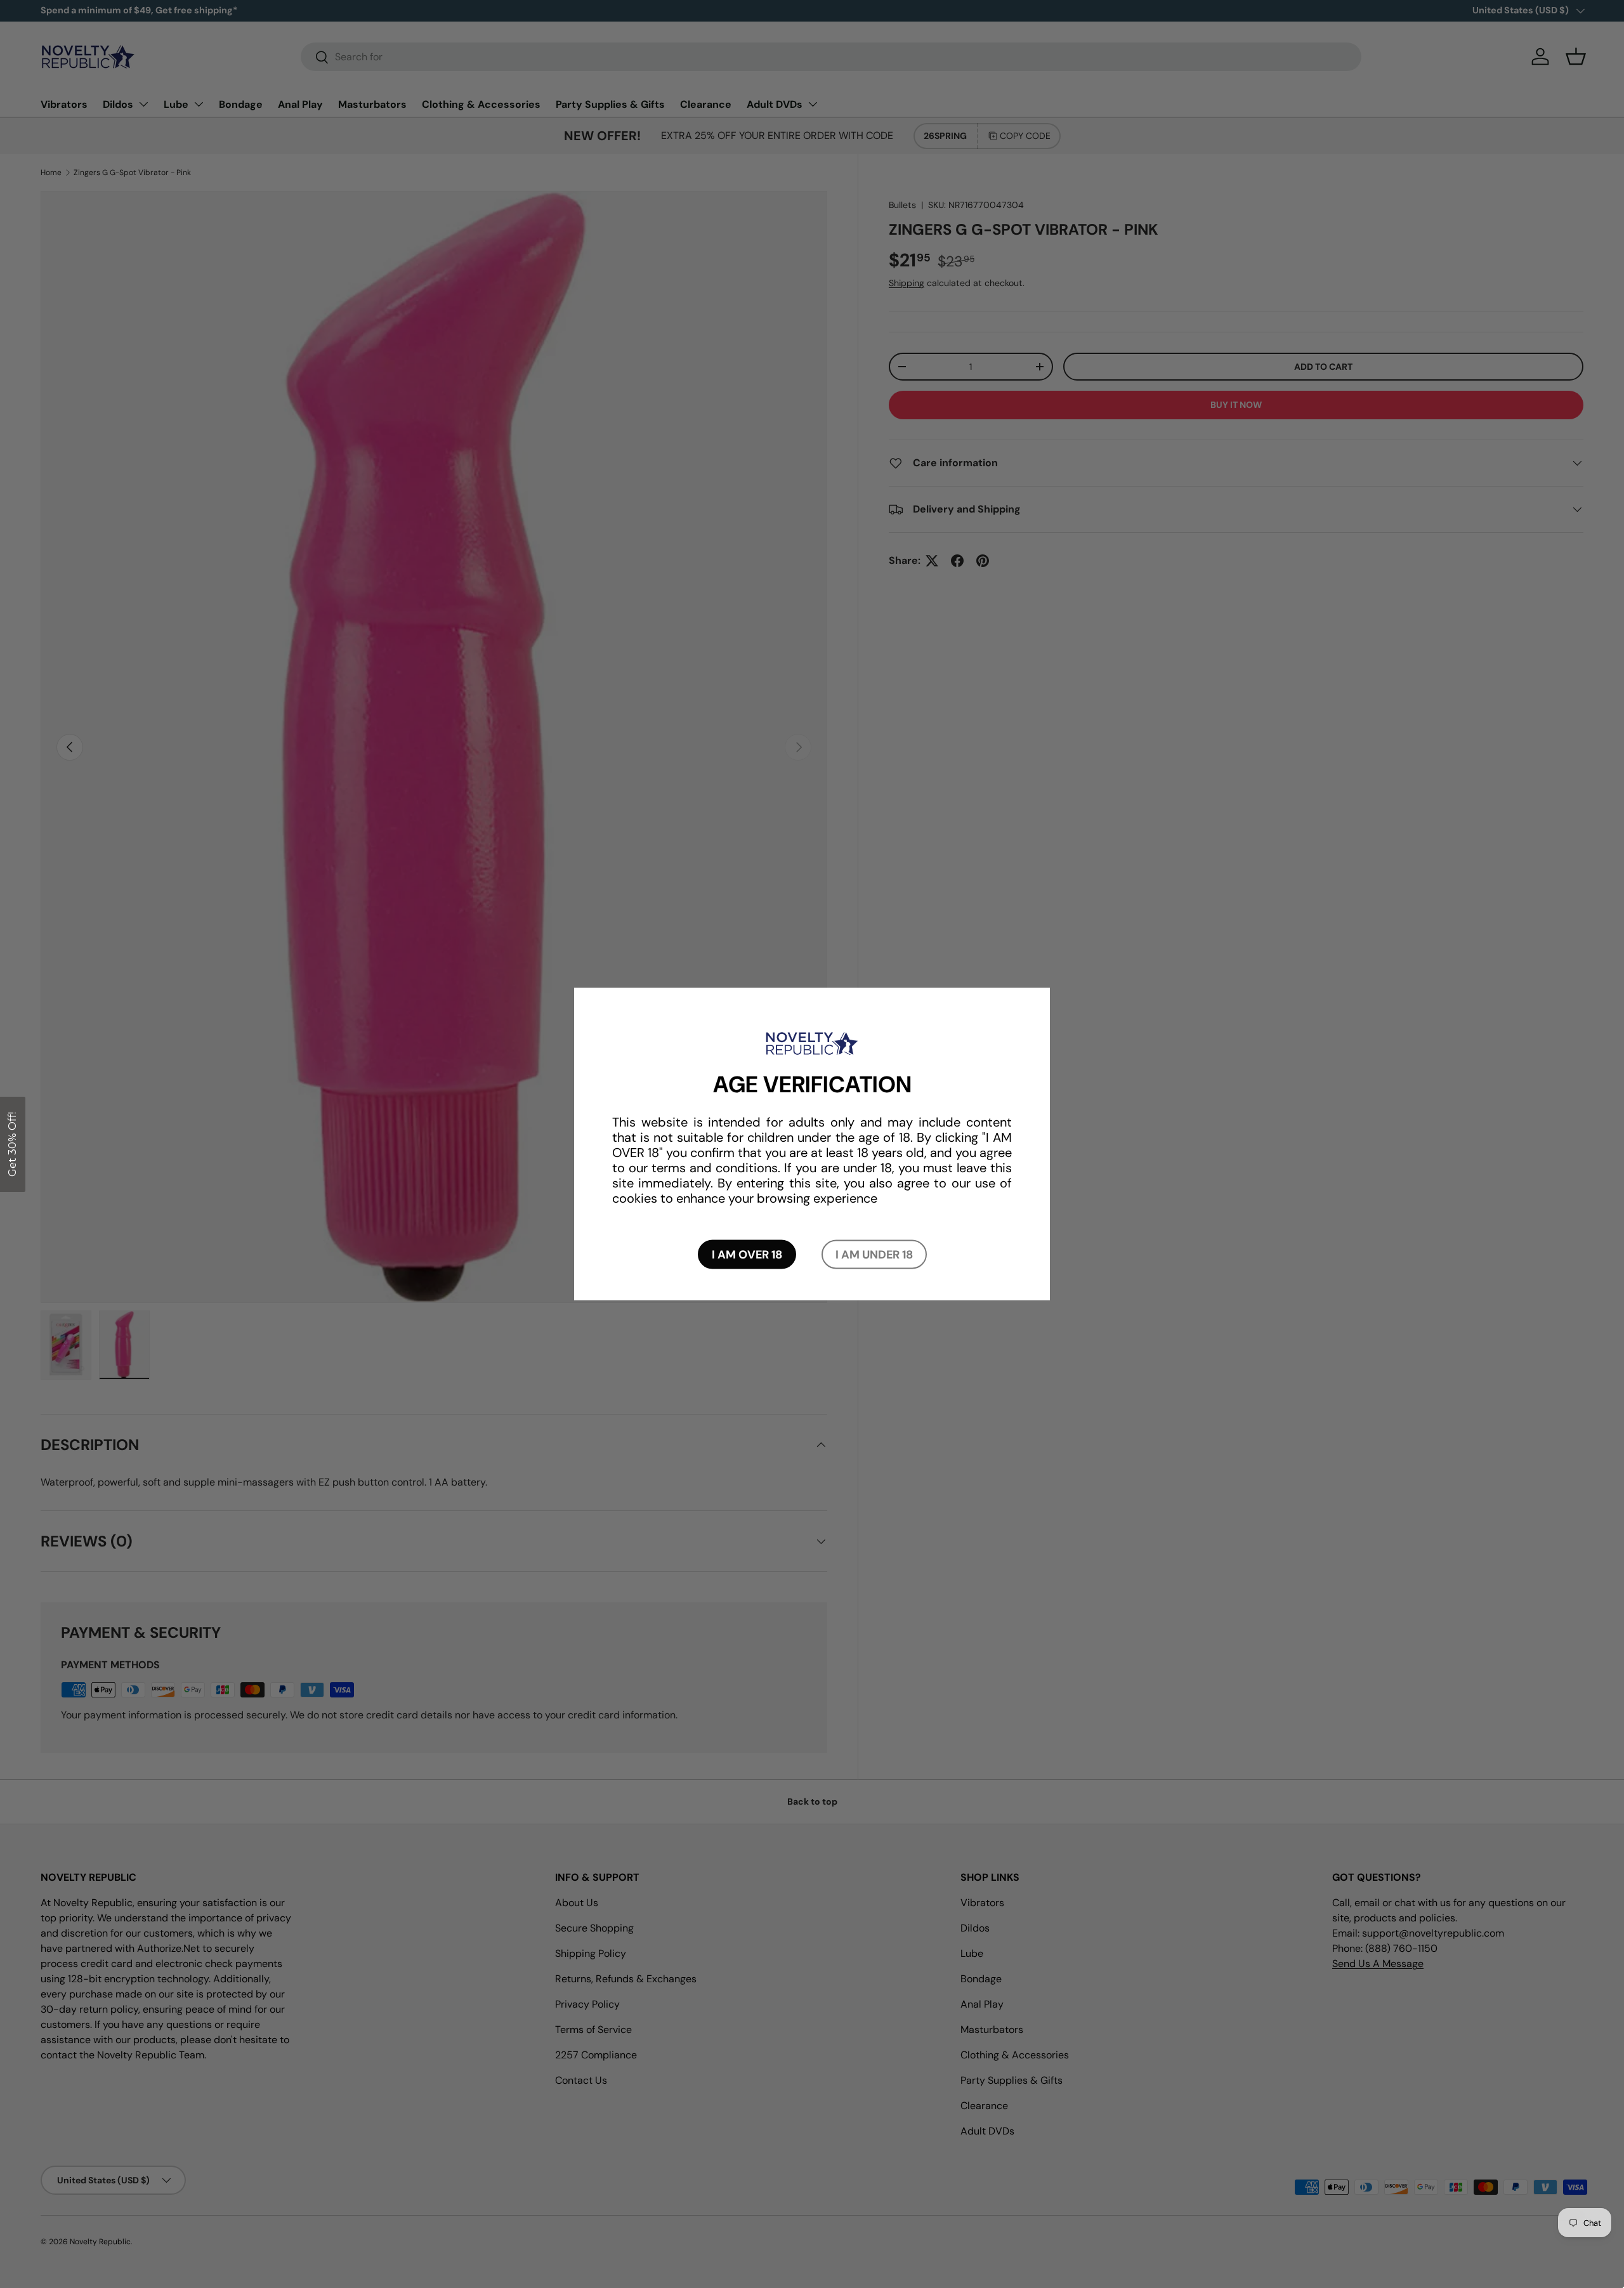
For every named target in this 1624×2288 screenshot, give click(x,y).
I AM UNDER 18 (874, 1254)
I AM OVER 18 (747, 1254)
